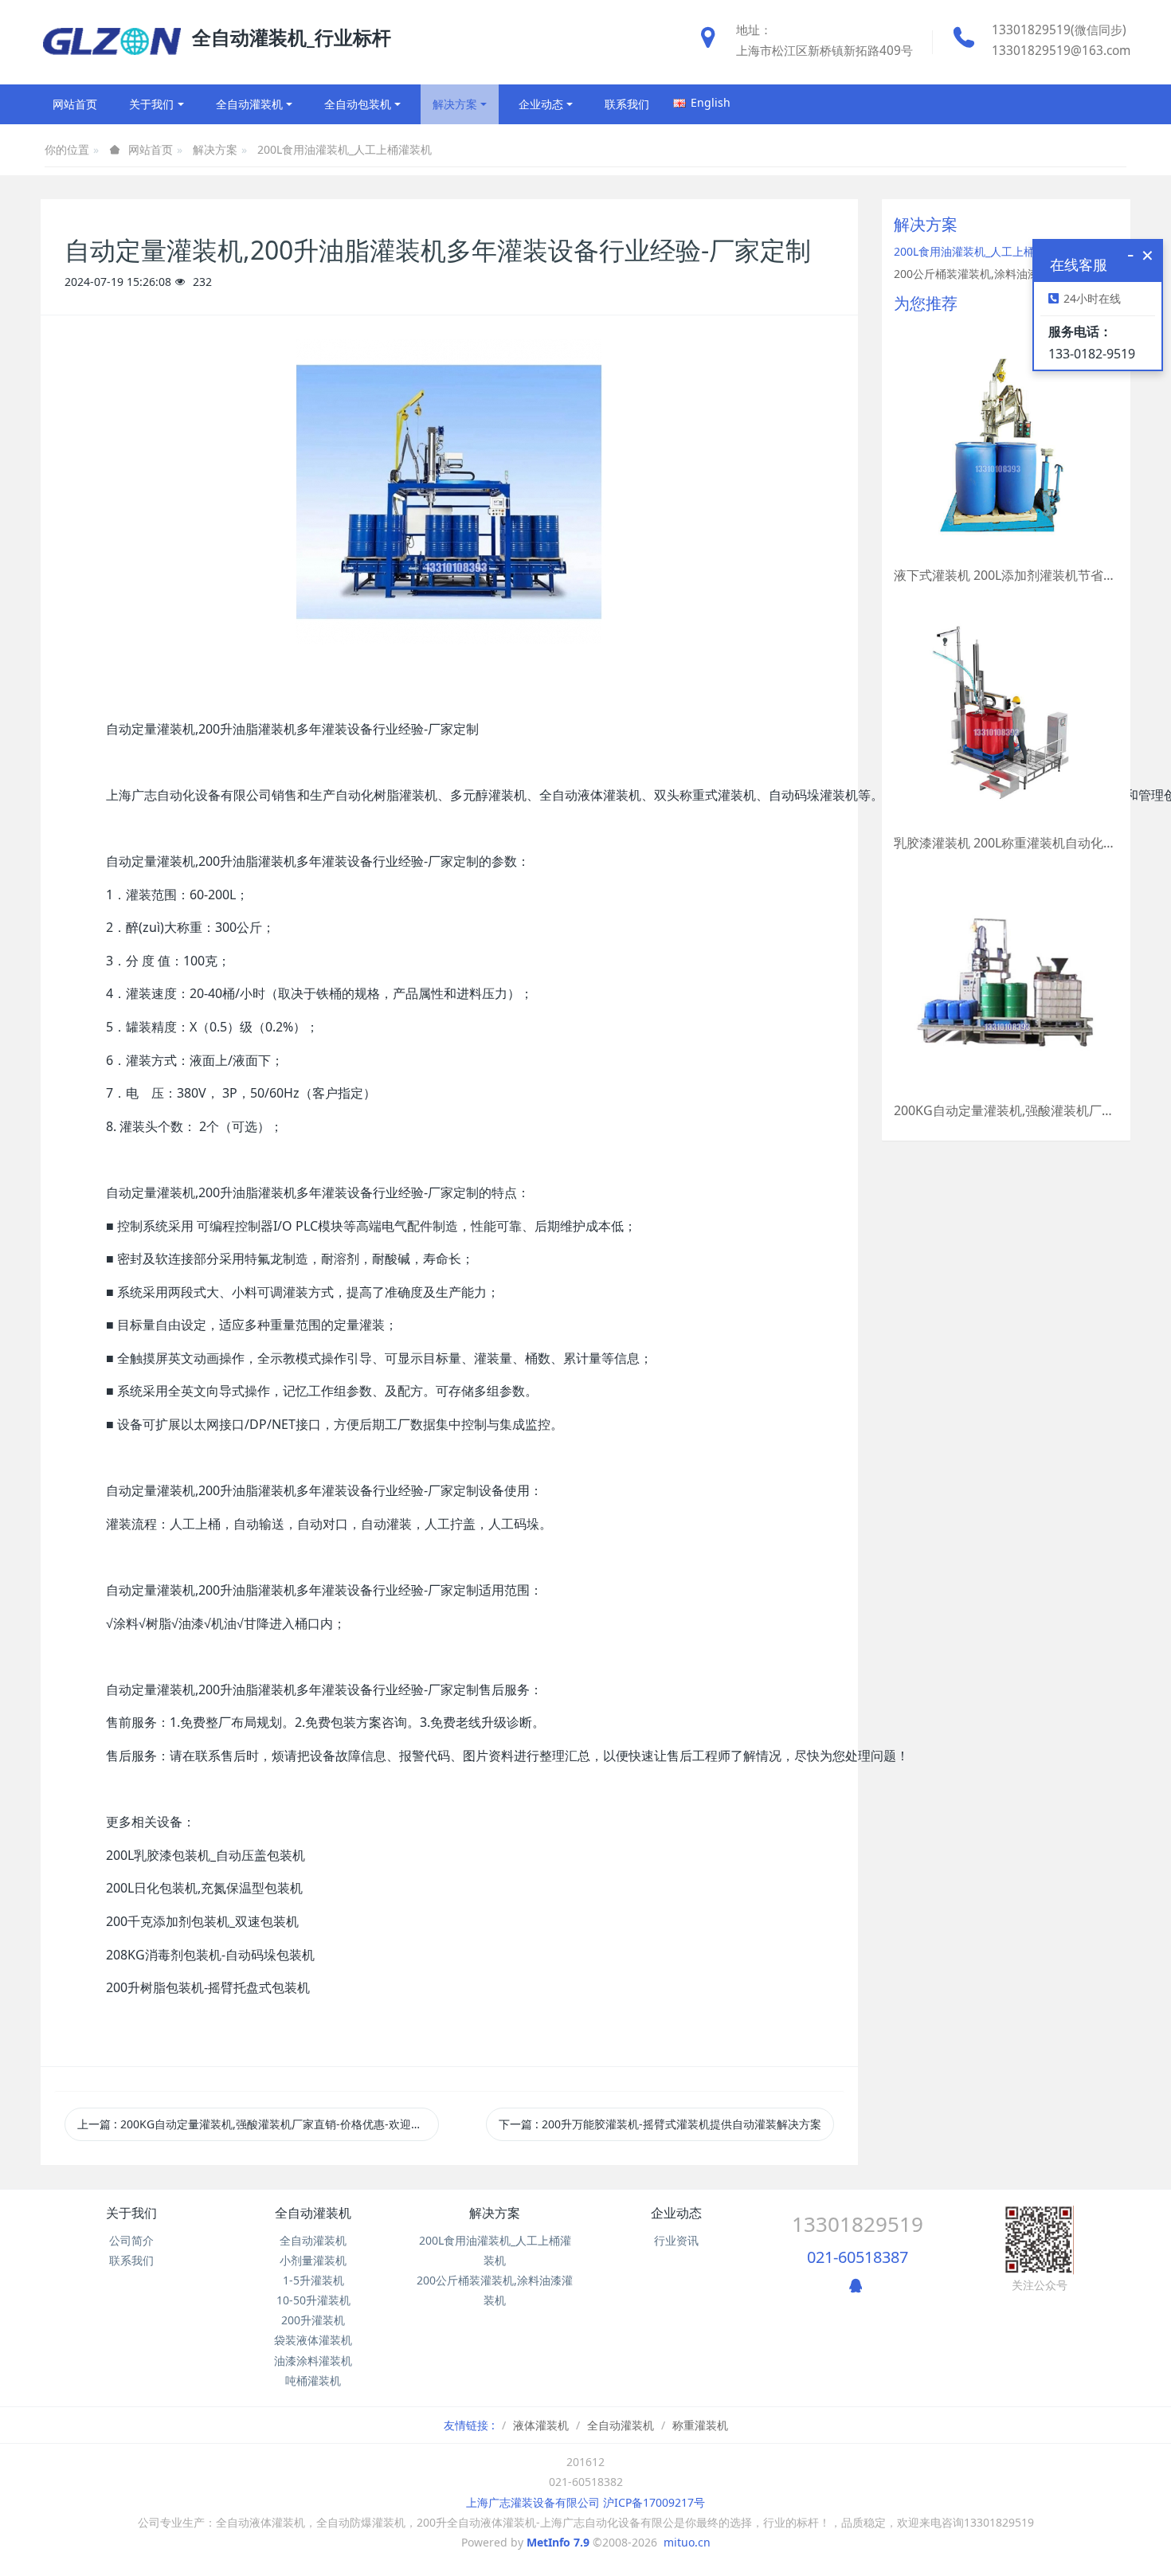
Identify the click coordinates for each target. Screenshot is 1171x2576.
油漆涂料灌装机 (313, 2361)
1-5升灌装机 (313, 2280)
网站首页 (75, 104)
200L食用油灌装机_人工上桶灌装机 (345, 149)
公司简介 (131, 2240)
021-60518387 (858, 2257)
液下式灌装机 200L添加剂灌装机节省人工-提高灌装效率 (1006, 575)
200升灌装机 (313, 2320)
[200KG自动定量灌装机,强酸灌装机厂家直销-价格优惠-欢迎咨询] (1006, 981)
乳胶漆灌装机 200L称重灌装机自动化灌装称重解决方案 (1006, 843)
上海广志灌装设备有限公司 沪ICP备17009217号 (585, 2502)
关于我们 (131, 2213)
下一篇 (660, 2124)
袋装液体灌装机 (313, 2340)
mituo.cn (687, 2542)
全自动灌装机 (313, 2213)
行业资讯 (676, 2240)
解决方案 (215, 149)
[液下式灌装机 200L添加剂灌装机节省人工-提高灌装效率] (1006, 445)
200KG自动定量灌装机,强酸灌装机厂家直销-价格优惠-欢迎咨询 (1006, 1110)
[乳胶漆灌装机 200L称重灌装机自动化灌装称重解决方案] (1006, 713)
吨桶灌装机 (313, 2380)
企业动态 (676, 2213)
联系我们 (131, 2260)
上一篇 (255, 2124)
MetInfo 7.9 (558, 2542)
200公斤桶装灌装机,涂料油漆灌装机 (983, 274)
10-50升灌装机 (313, 2300)
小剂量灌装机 (313, 2260)
